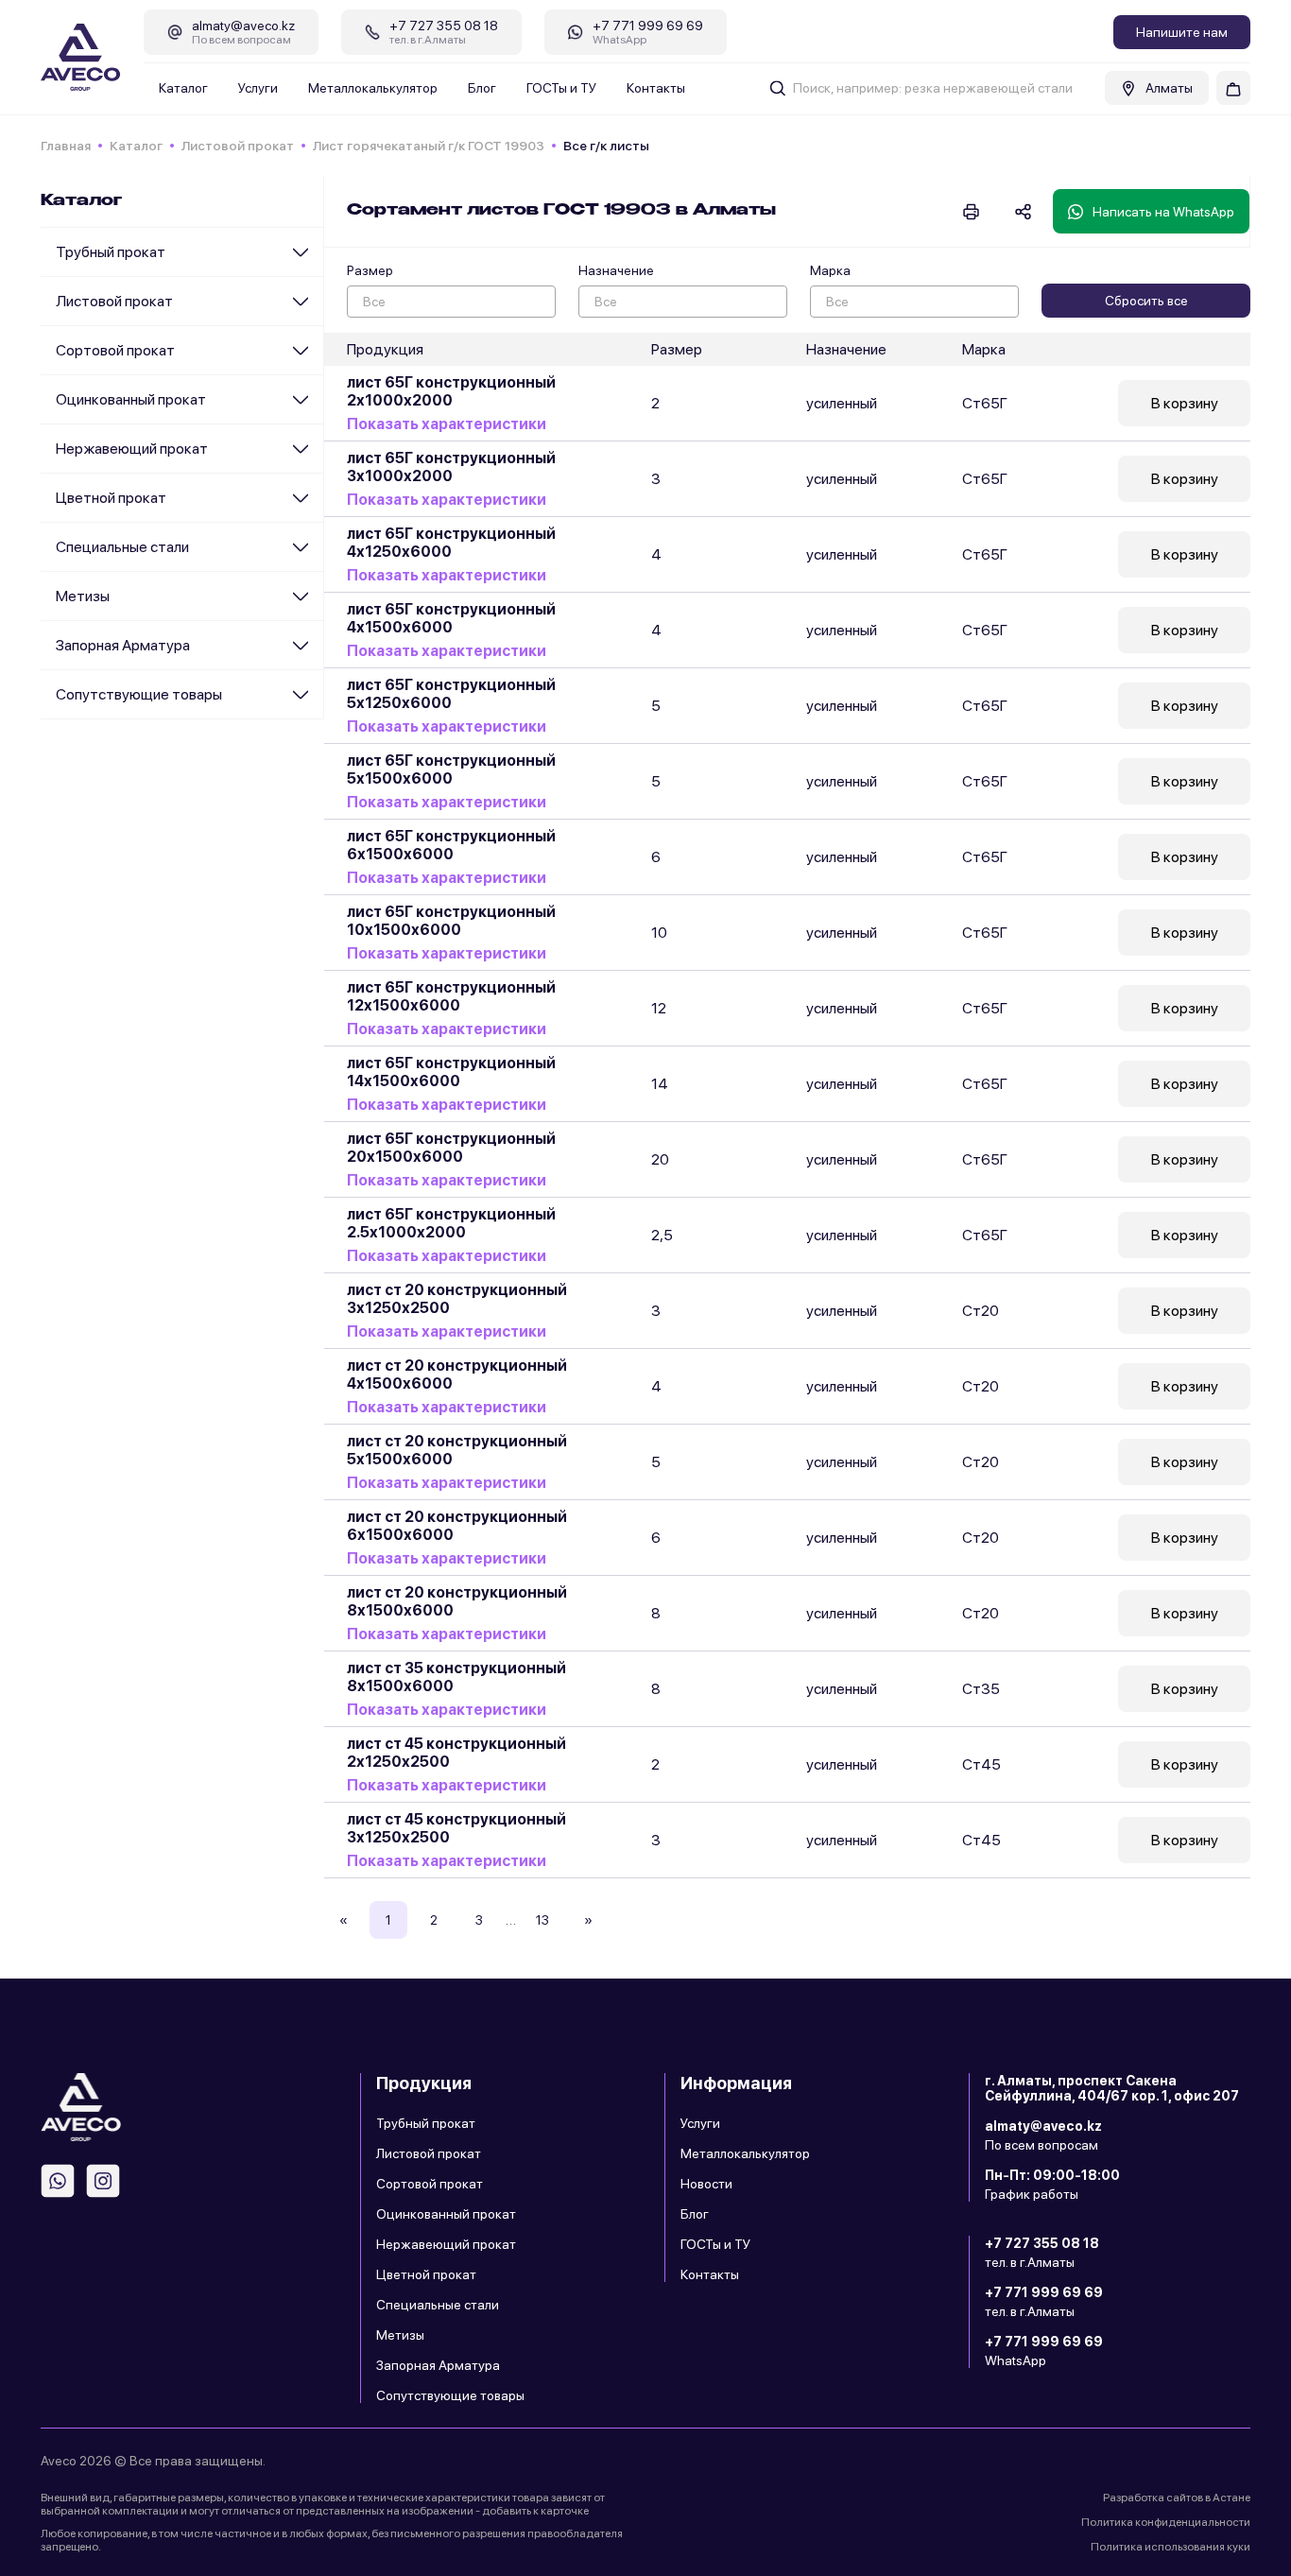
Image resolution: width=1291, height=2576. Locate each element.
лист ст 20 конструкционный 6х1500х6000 (457, 1526)
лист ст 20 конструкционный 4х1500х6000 (457, 1374)
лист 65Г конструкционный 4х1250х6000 (451, 543)
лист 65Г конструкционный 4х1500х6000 (451, 618)
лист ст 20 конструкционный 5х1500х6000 (457, 1450)
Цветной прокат (111, 498)
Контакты (656, 88)
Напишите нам (1182, 32)
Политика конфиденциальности (1166, 2522)
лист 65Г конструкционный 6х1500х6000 (451, 845)
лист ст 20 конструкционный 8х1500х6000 (457, 1601)
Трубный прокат (111, 252)
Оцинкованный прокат (131, 399)
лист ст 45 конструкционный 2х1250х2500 (456, 1753)
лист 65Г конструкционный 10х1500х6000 (451, 921)
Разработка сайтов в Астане (1177, 2498)
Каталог (183, 88)
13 (542, 1920)
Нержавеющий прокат (132, 449)
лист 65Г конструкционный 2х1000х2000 (451, 391)
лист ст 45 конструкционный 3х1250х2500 (456, 1828)
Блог (482, 88)
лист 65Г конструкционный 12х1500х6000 (451, 996)
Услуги (258, 88)
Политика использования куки (1171, 2547)
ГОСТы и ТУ (561, 88)
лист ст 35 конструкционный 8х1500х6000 (456, 1677)
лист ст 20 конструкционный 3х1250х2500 (457, 1299)
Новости (706, 2184)
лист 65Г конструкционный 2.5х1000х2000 (451, 1223)
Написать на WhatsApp (1163, 212)
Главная (66, 146)
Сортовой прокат (115, 350)
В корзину (1185, 403)
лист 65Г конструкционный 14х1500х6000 (451, 1072)
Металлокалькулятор (373, 88)
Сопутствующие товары (139, 694)
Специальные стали (122, 547)
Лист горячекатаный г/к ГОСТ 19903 (429, 146)
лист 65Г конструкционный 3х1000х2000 (451, 467)
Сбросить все (1146, 301)
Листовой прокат (238, 146)
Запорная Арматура (123, 645)
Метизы (83, 596)
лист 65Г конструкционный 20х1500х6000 (451, 1148)
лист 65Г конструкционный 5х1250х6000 (451, 694)
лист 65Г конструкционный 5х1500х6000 (451, 769)
